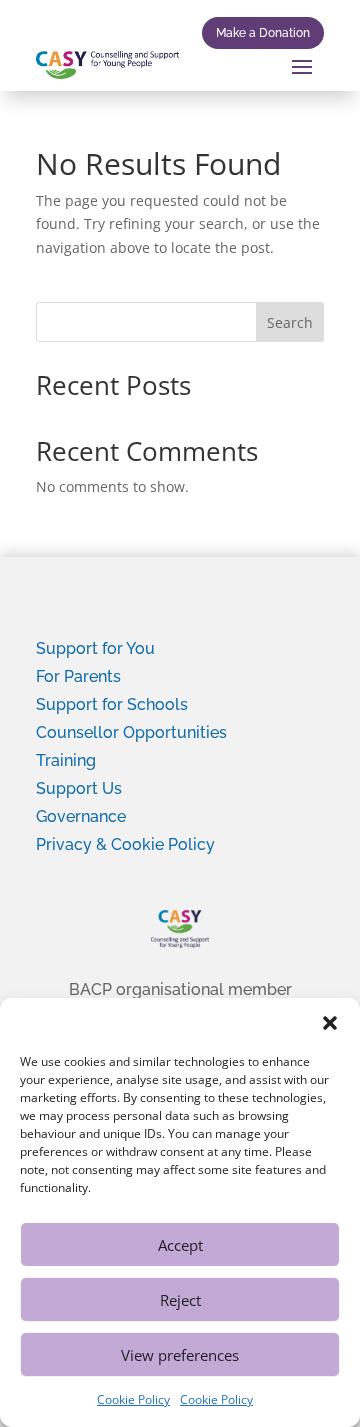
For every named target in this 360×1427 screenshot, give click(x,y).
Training (66, 760)
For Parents (78, 676)
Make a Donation (263, 33)
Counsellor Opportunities (131, 732)
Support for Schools (112, 704)
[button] (330, 1023)
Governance (81, 816)
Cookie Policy (133, 1399)
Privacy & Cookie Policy (125, 844)
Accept (180, 1245)
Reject (180, 1300)
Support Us (79, 788)
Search (290, 322)
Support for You (95, 648)
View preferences (180, 1355)
